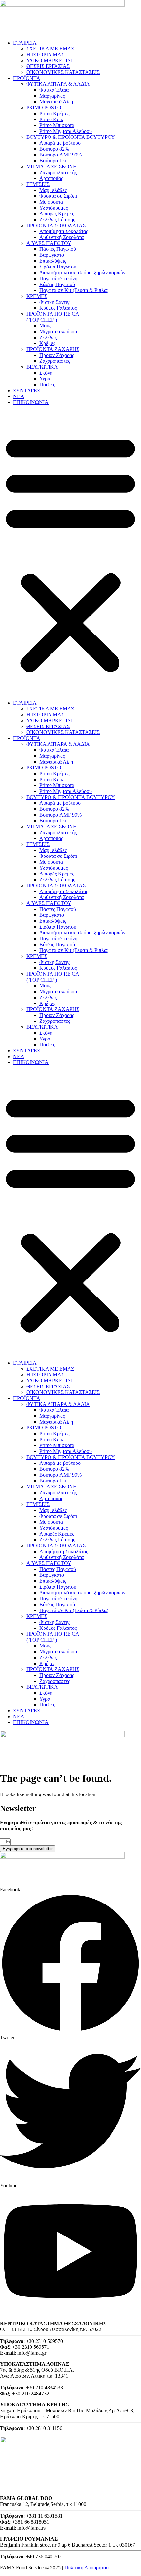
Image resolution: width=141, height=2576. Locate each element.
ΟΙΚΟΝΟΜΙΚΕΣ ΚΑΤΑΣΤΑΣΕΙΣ (63, 72)
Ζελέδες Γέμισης (57, 220)
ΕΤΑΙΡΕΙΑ (25, 43)
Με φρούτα (51, 202)
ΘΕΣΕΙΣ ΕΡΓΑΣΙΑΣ (48, 66)
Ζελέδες (48, 337)
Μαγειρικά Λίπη (56, 102)
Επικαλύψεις (53, 261)
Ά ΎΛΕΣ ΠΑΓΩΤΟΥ (49, 243)
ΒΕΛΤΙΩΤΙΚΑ (42, 367)
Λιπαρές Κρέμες (57, 214)
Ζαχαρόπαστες (55, 361)
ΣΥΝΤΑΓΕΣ (27, 390)
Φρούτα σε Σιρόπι (58, 196)
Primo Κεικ (51, 119)
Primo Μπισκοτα (57, 125)
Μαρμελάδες (53, 190)
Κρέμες (47, 343)
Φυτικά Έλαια (54, 90)
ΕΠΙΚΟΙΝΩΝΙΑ (31, 402)
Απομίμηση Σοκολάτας (64, 231)
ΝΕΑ (19, 396)
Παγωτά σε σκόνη (58, 278)
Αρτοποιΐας (51, 178)
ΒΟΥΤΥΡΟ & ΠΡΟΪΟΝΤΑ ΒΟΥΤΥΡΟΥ (71, 137)
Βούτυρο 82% (54, 149)
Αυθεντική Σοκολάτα (61, 237)
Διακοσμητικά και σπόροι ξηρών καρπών (82, 273)
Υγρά (45, 379)
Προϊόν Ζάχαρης (57, 355)
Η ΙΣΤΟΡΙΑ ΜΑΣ (45, 55)
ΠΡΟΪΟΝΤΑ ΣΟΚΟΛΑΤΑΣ (56, 225)
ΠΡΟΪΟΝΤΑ (27, 78)
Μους (45, 326)
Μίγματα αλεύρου (58, 331)
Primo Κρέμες (54, 113)
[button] (70, 553)
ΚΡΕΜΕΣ (37, 296)
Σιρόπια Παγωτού (58, 267)
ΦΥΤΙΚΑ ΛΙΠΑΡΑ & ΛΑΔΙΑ (58, 84)
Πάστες (47, 385)
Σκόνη (46, 373)
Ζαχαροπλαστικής (58, 172)
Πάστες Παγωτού (58, 249)
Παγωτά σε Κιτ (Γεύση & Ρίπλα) (74, 290)
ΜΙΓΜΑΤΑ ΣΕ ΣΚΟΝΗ (52, 166)
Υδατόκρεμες (53, 208)
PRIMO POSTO (44, 108)
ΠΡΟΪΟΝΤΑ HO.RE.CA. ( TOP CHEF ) (53, 317)
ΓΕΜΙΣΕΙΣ (38, 184)
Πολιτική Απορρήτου (86, 2568)
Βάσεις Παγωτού (57, 284)
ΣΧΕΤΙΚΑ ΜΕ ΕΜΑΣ (50, 49)
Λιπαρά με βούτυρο (60, 143)
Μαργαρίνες (52, 96)
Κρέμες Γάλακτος (58, 308)
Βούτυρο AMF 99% (60, 155)
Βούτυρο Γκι (53, 161)
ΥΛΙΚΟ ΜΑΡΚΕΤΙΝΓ (50, 60)
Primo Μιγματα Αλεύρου (66, 131)
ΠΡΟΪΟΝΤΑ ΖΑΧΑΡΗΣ (53, 349)
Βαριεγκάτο (52, 255)
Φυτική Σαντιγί (55, 302)
